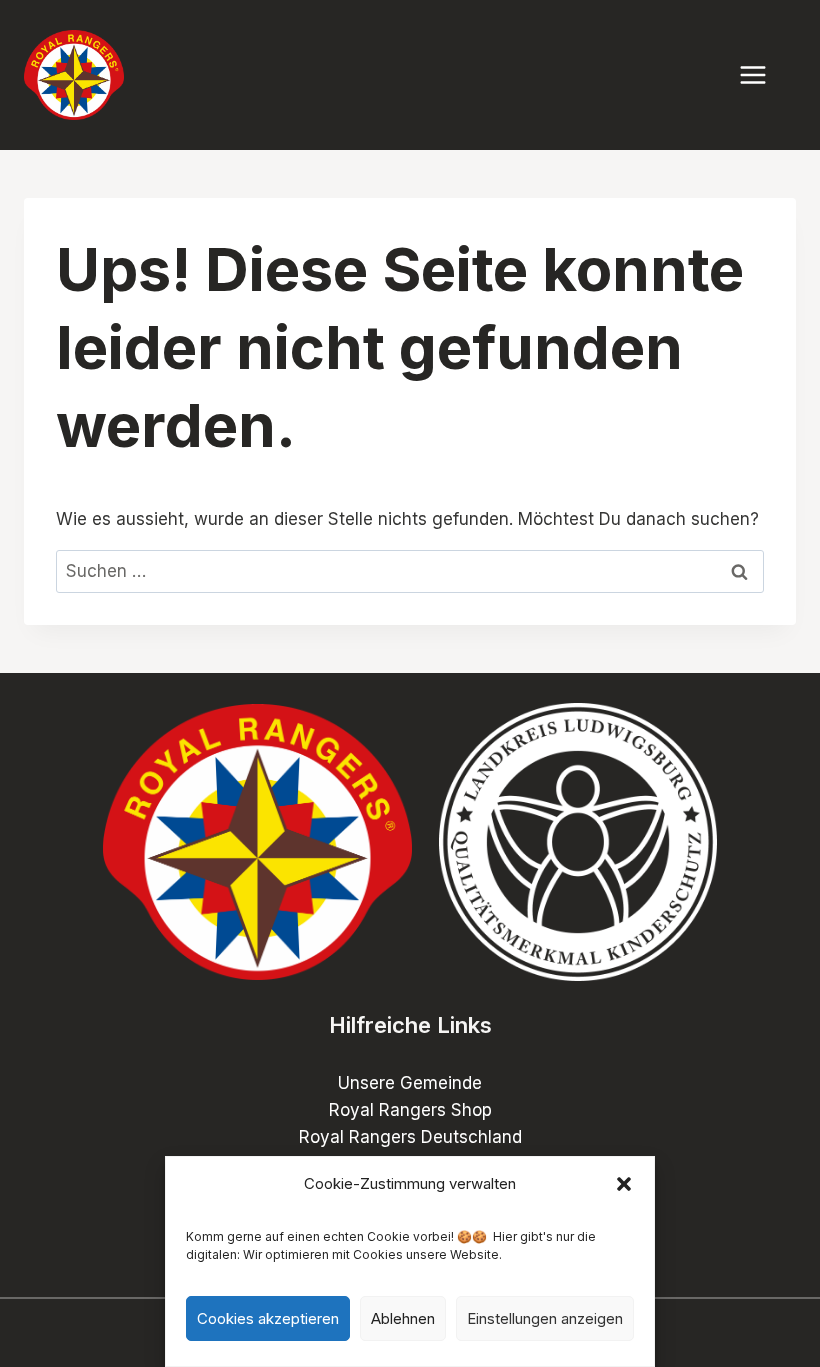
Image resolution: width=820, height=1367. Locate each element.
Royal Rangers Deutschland (410, 1137)
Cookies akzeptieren (268, 1318)
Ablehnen (403, 1318)
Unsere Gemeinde (410, 1083)
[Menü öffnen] (763, 74)
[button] (624, 1184)
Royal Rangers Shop (410, 1110)
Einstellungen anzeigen (545, 1318)
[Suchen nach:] (410, 571)
